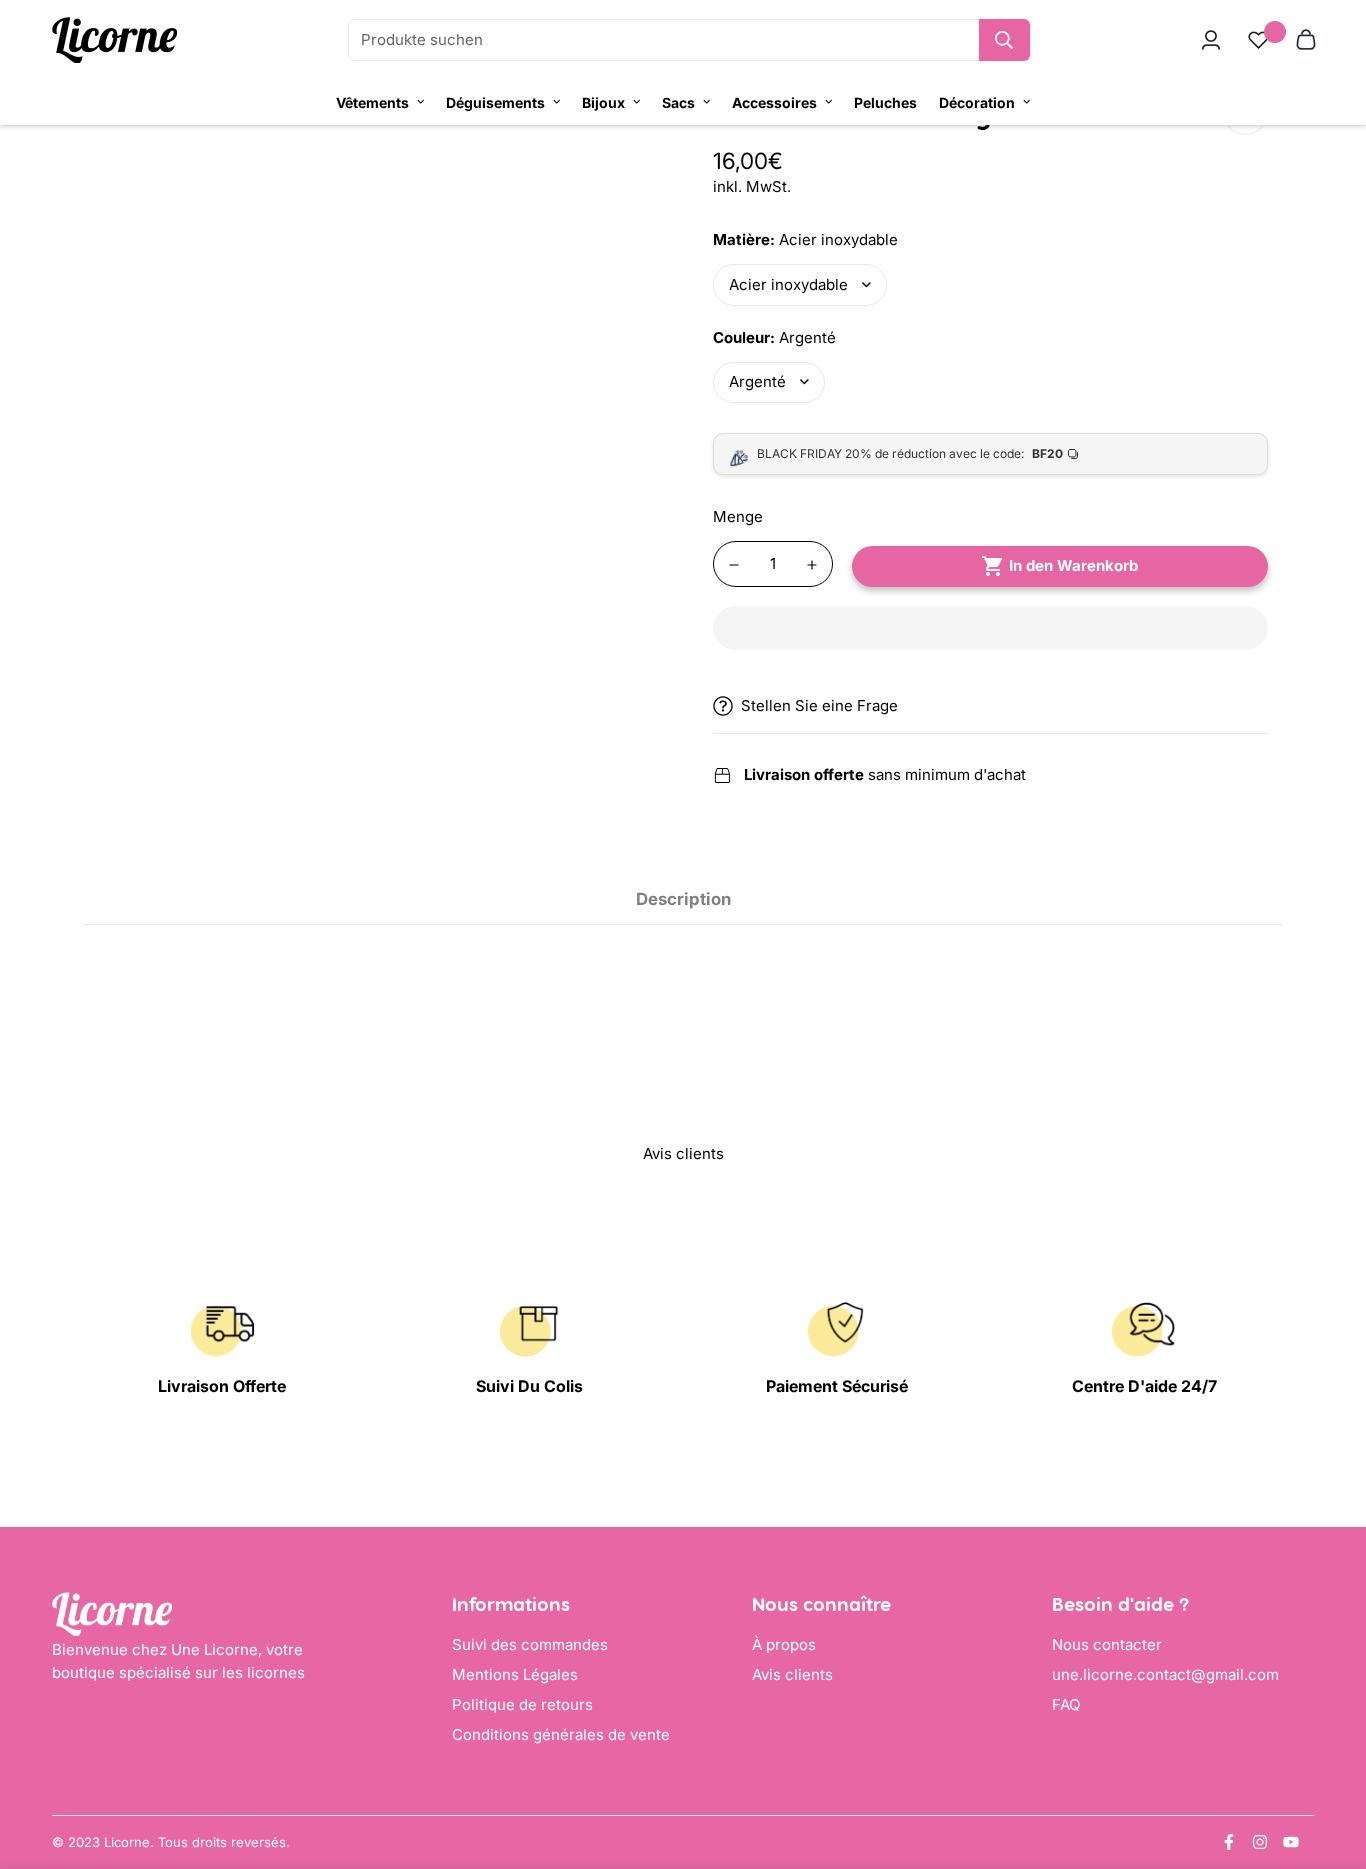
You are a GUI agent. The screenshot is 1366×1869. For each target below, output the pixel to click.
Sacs (678, 102)
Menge (738, 516)
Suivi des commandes (530, 1644)
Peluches (885, 102)
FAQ (1066, 1704)
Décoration (977, 102)
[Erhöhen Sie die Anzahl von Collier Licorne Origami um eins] (812, 565)
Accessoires (774, 102)
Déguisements (495, 102)
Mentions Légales (515, 1674)
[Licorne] (114, 40)
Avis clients (792, 1674)
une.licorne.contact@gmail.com (1165, 1674)
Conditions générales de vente (561, 1734)
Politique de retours (522, 1704)
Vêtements (372, 102)
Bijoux (603, 102)
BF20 (1047, 453)
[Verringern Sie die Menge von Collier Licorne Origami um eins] (734, 565)
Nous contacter (1107, 1644)
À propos (784, 1644)
